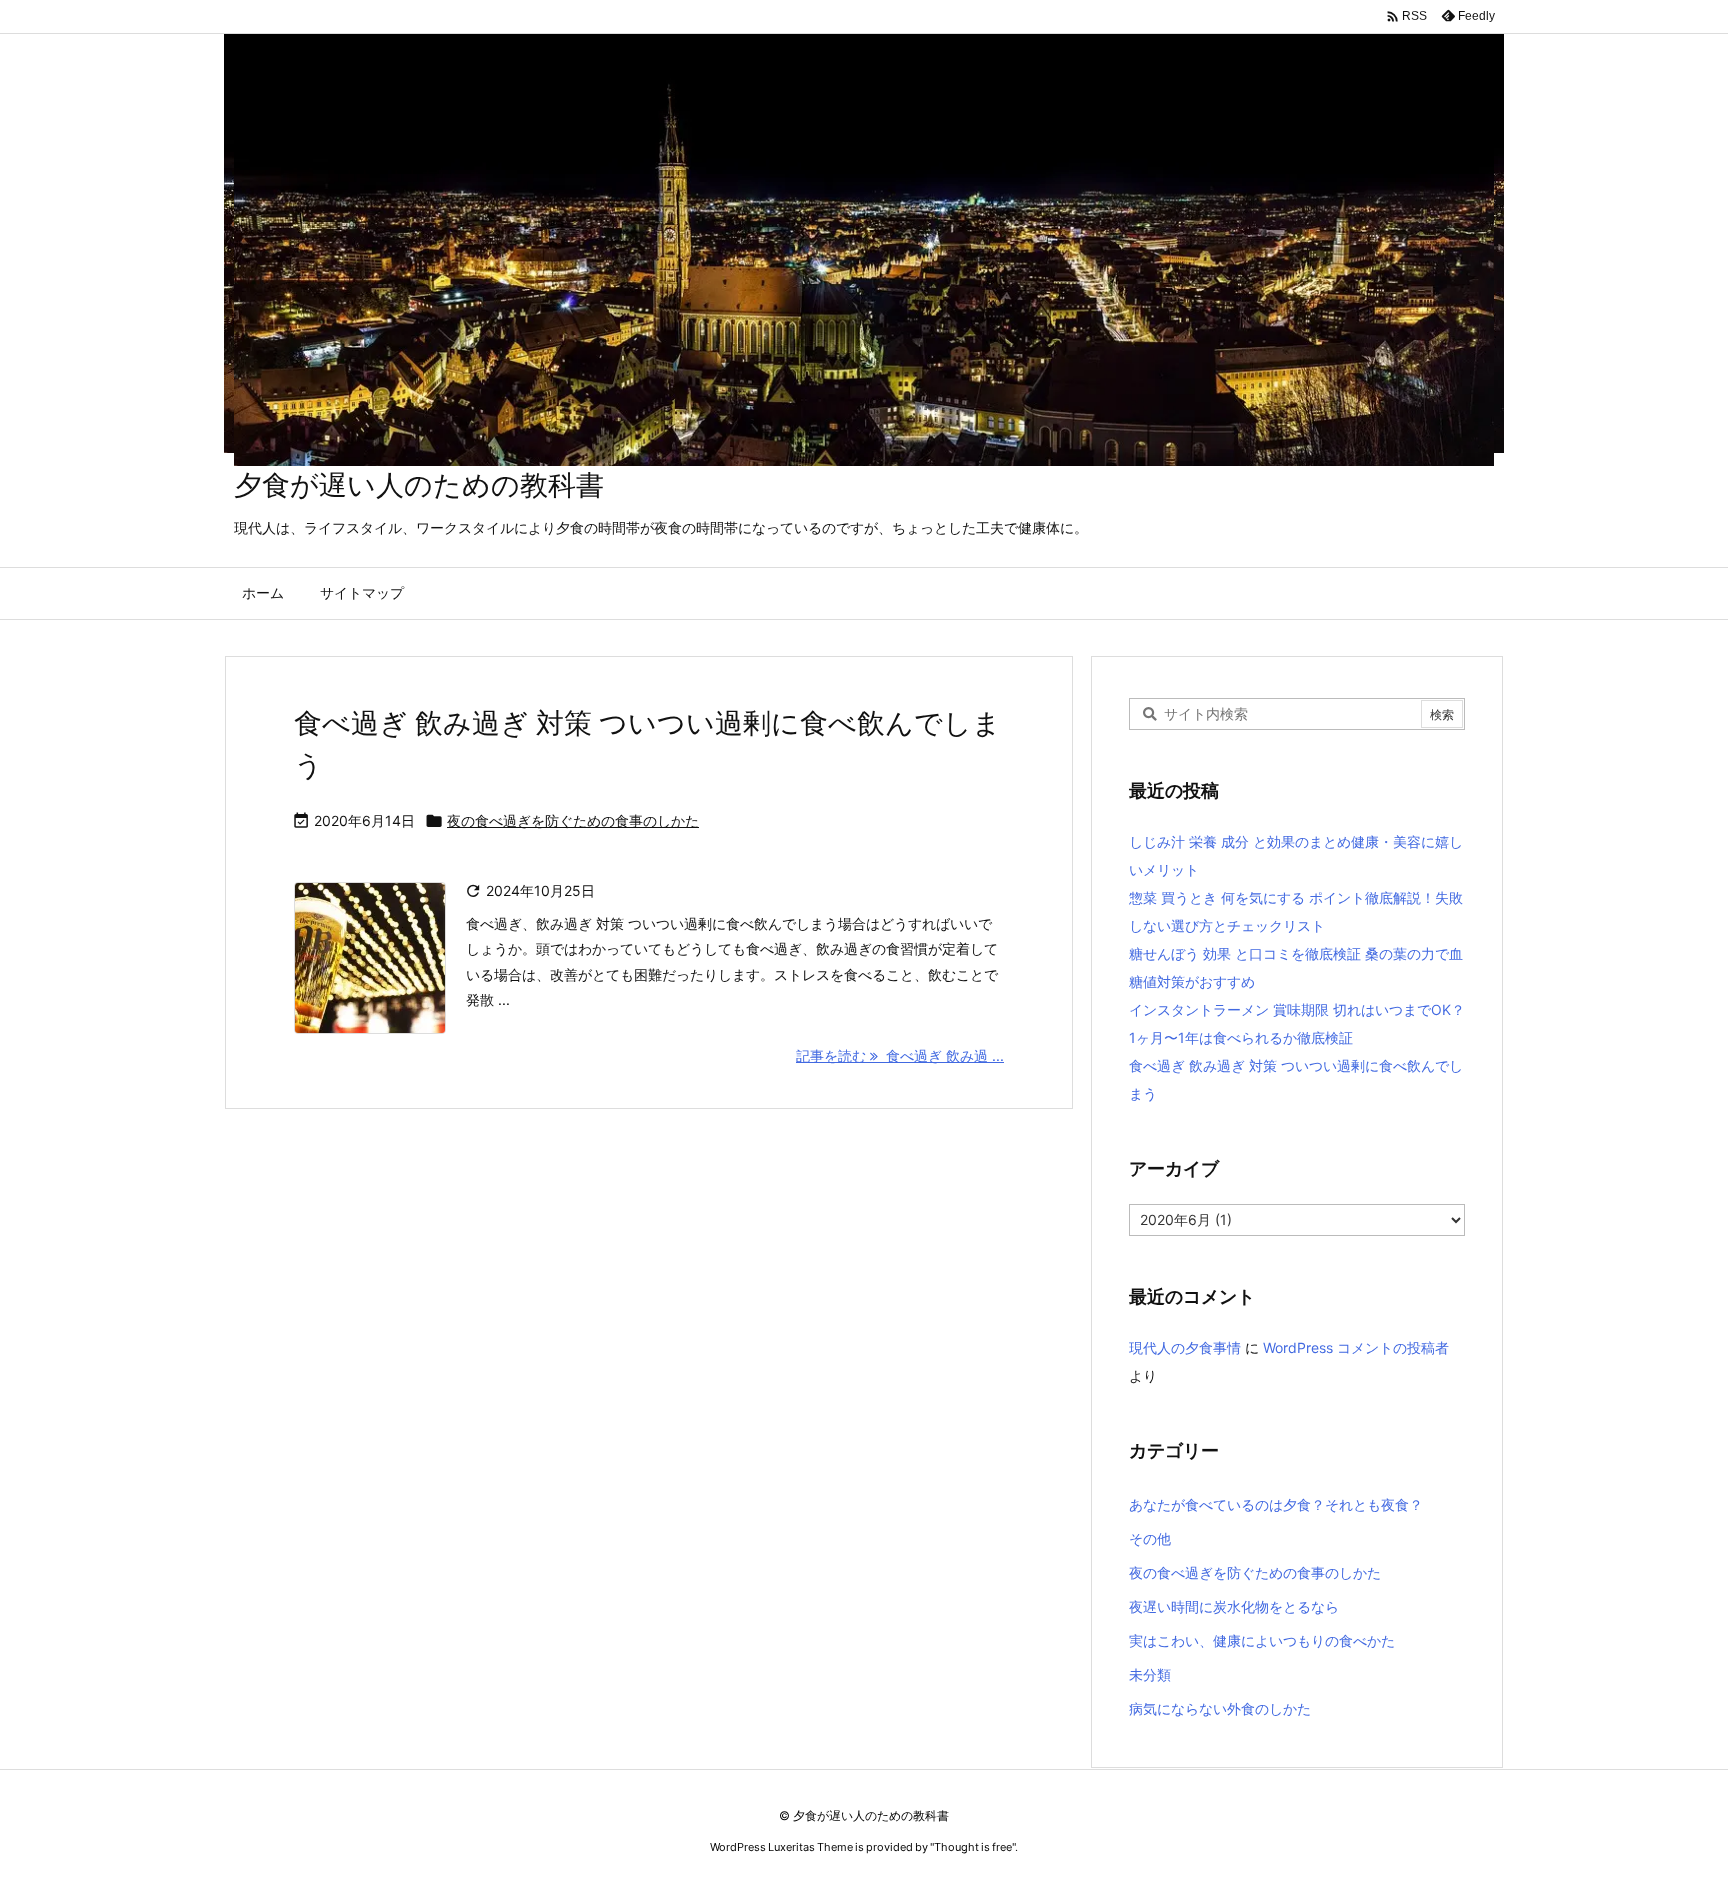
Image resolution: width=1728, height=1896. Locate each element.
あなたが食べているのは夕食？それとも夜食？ (1276, 1504)
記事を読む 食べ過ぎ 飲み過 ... (900, 1055)
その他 (1150, 1538)
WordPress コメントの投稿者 (1356, 1347)
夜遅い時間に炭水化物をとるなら (1234, 1606)
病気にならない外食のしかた (1220, 1708)
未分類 (1150, 1674)
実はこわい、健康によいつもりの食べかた (1262, 1640)
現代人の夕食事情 (1185, 1347)
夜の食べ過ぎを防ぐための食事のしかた (573, 820)
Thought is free (973, 1847)
